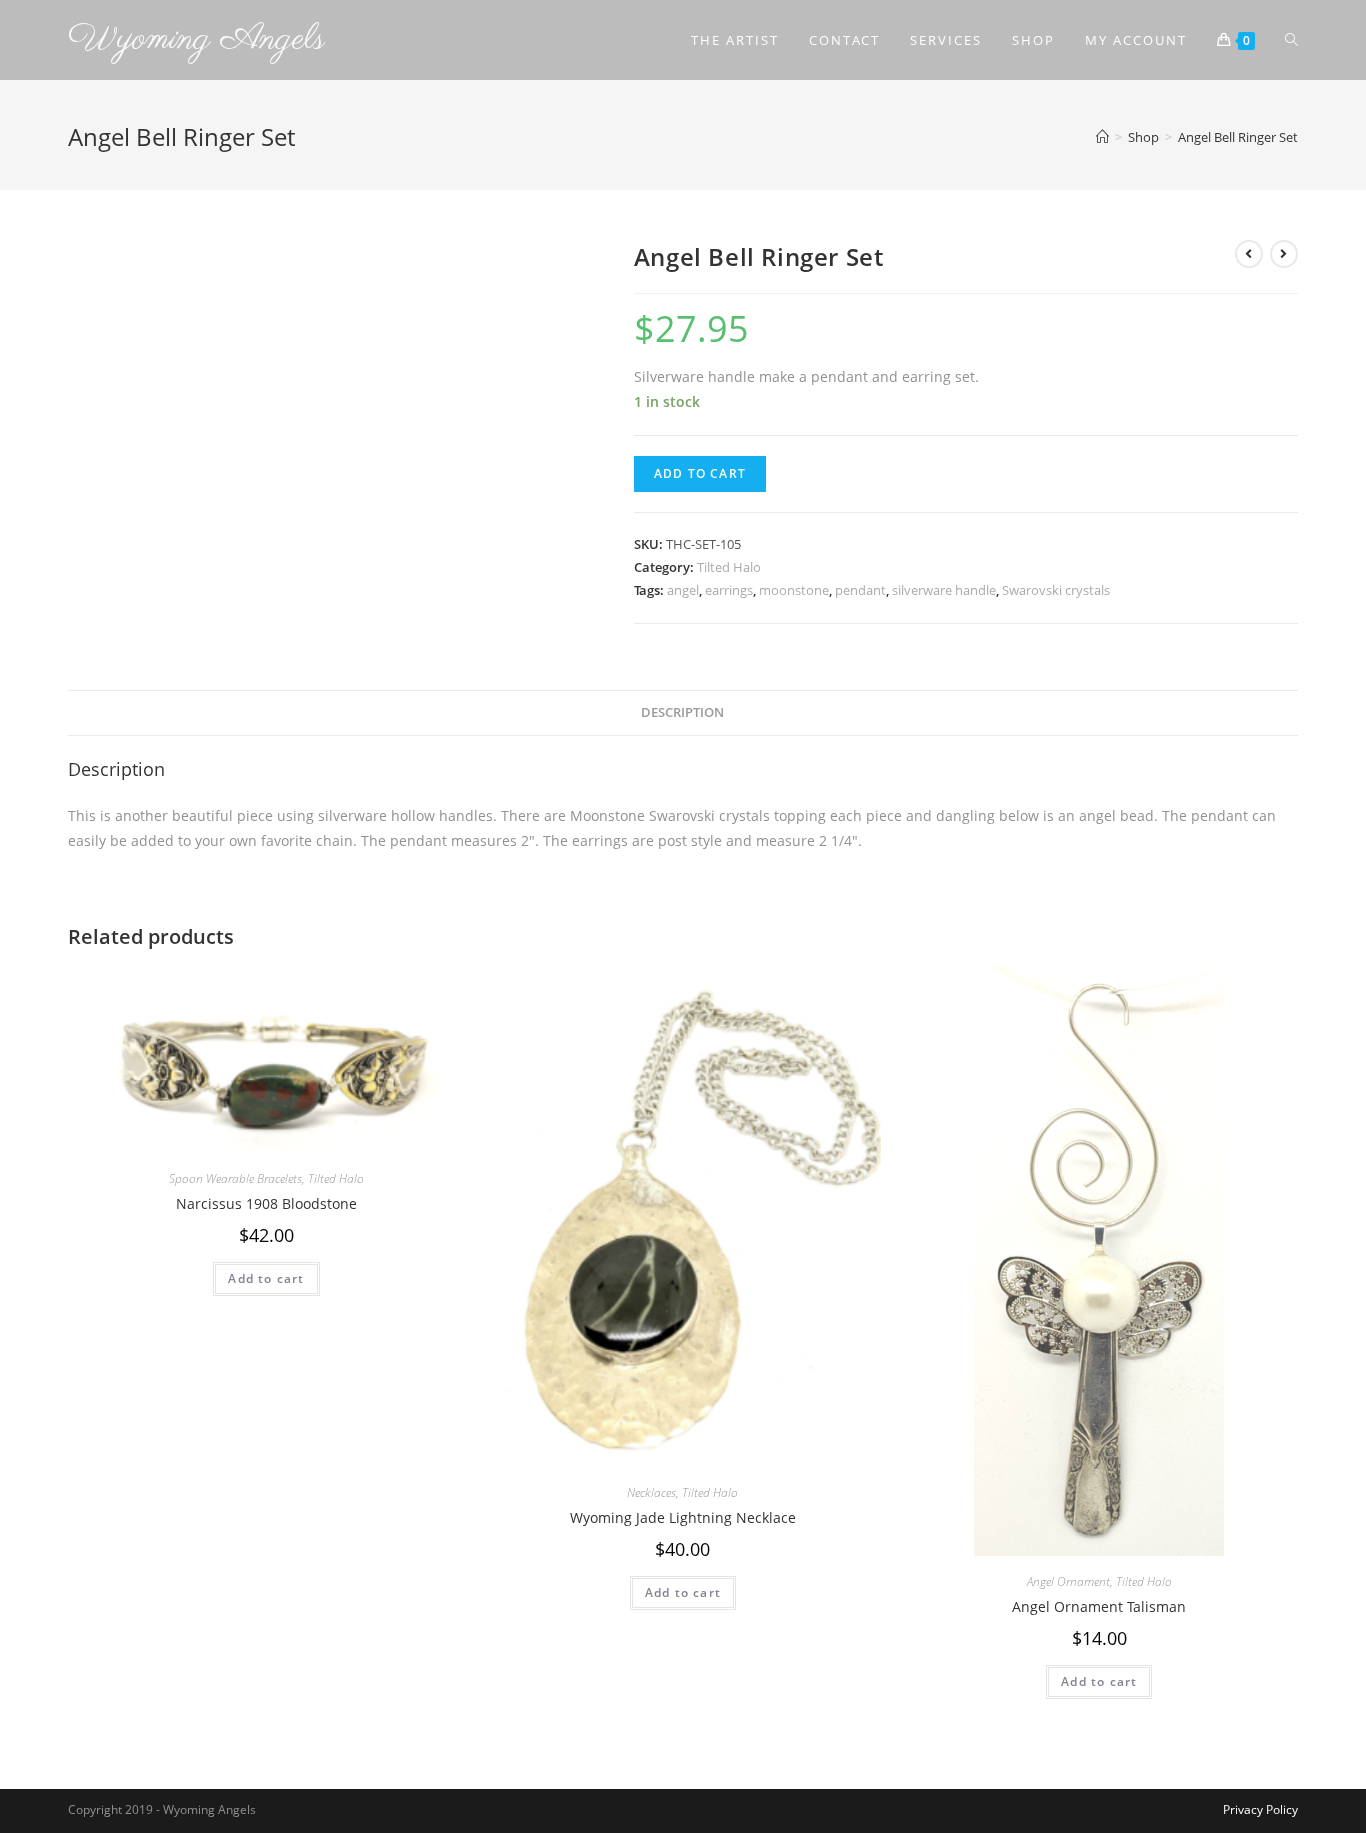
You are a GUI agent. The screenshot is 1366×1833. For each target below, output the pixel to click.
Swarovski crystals (1056, 590)
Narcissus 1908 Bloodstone (266, 1203)
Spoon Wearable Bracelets (235, 1178)
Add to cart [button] (266, 1278)
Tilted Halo (729, 567)
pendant (860, 590)
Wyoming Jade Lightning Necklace (683, 1517)
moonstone (794, 590)
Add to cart (700, 473)
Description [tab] (682, 712)
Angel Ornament (1068, 1581)
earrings (729, 590)
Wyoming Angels (196, 39)
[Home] (1102, 137)
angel (683, 590)
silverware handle (944, 590)
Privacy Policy (1260, 1809)
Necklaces (651, 1492)
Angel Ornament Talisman (1099, 1606)
